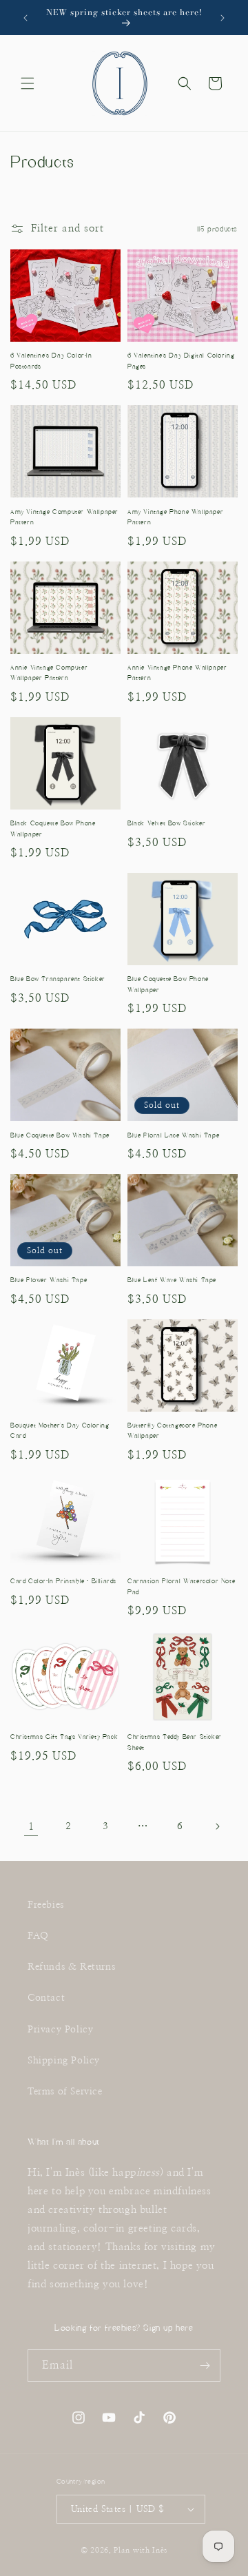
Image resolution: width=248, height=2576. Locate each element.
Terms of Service (65, 2092)
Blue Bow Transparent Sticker (58, 979)
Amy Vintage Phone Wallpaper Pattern (175, 517)
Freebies (46, 1905)
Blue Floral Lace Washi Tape (173, 1135)
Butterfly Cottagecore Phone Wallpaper (172, 1431)
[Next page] (217, 1826)
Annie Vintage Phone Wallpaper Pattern (177, 673)
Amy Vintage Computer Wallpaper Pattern (64, 517)
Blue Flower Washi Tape (49, 1280)
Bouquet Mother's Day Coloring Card (60, 1431)
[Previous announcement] (25, 18)
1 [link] (31, 1827)
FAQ (38, 1936)
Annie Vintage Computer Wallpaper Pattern (49, 673)
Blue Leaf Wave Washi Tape (172, 1280)
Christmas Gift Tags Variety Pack (64, 1737)
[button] (28, 83)
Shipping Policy (64, 2061)
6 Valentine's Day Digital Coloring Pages (181, 361)
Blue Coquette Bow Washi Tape (60, 1135)
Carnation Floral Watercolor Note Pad (181, 1587)
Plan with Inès (141, 2550)
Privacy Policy (60, 2030)
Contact (46, 1998)
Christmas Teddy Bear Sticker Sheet (175, 1742)
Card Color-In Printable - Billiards (63, 1581)
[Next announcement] (223, 18)
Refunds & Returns (71, 1967)
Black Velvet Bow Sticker (166, 823)
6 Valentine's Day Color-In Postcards (51, 361)
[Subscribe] (205, 2366)
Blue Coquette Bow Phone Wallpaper (168, 985)
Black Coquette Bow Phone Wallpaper (53, 829)
